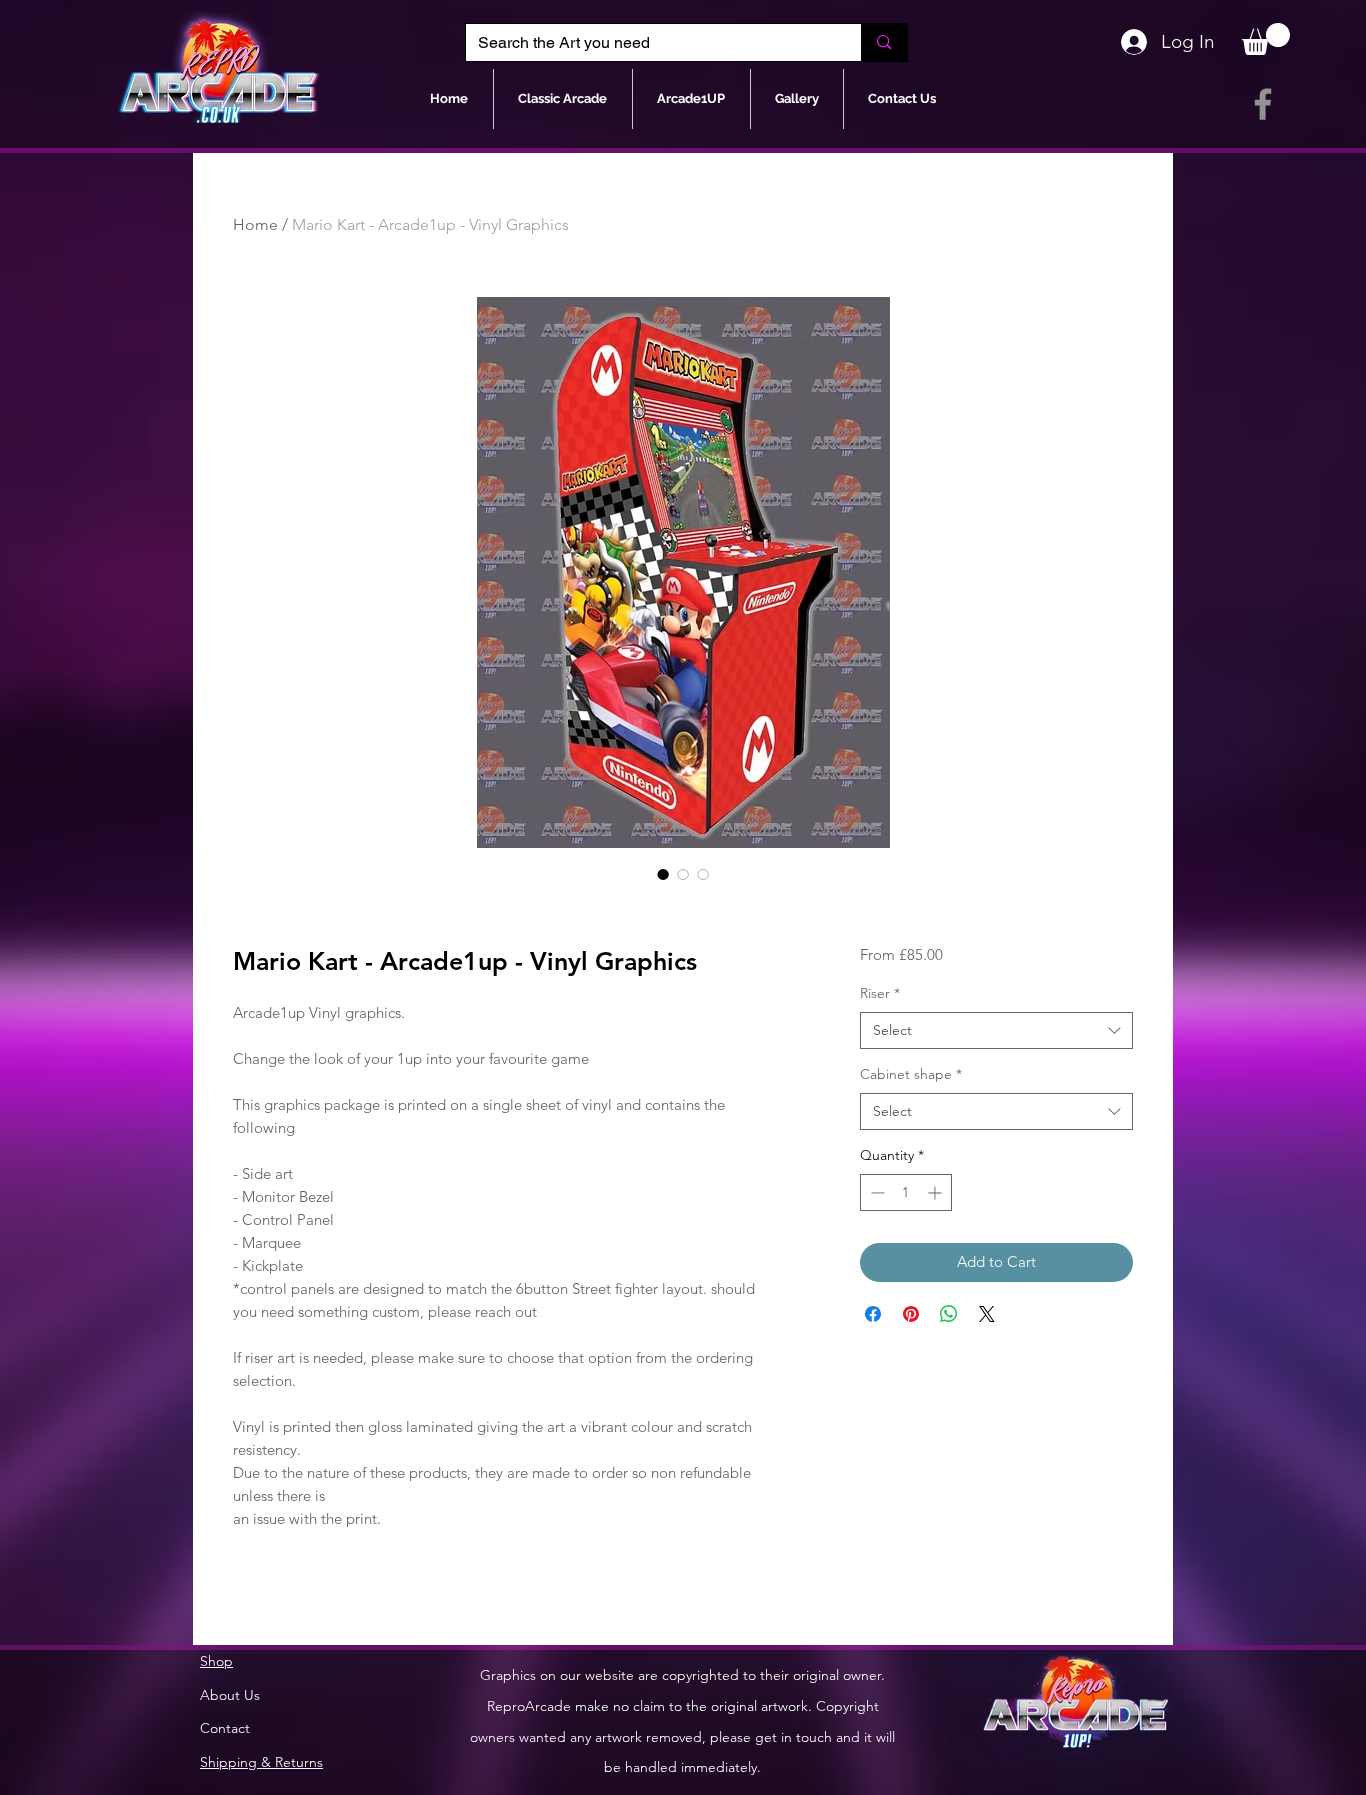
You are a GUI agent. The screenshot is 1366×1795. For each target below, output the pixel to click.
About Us (230, 1695)
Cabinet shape (911, 1074)
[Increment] (936, 1192)
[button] (1266, 39)
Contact (225, 1728)
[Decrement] (875, 1192)
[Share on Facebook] (873, 1314)
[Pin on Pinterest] (911, 1314)
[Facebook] (1263, 104)
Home (255, 224)
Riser (880, 993)
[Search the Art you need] (883, 42)
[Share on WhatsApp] (949, 1314)
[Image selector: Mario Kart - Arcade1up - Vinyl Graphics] (663, 874)
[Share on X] (987, 1314)
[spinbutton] (906, 1192)
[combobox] (996, 1031)
